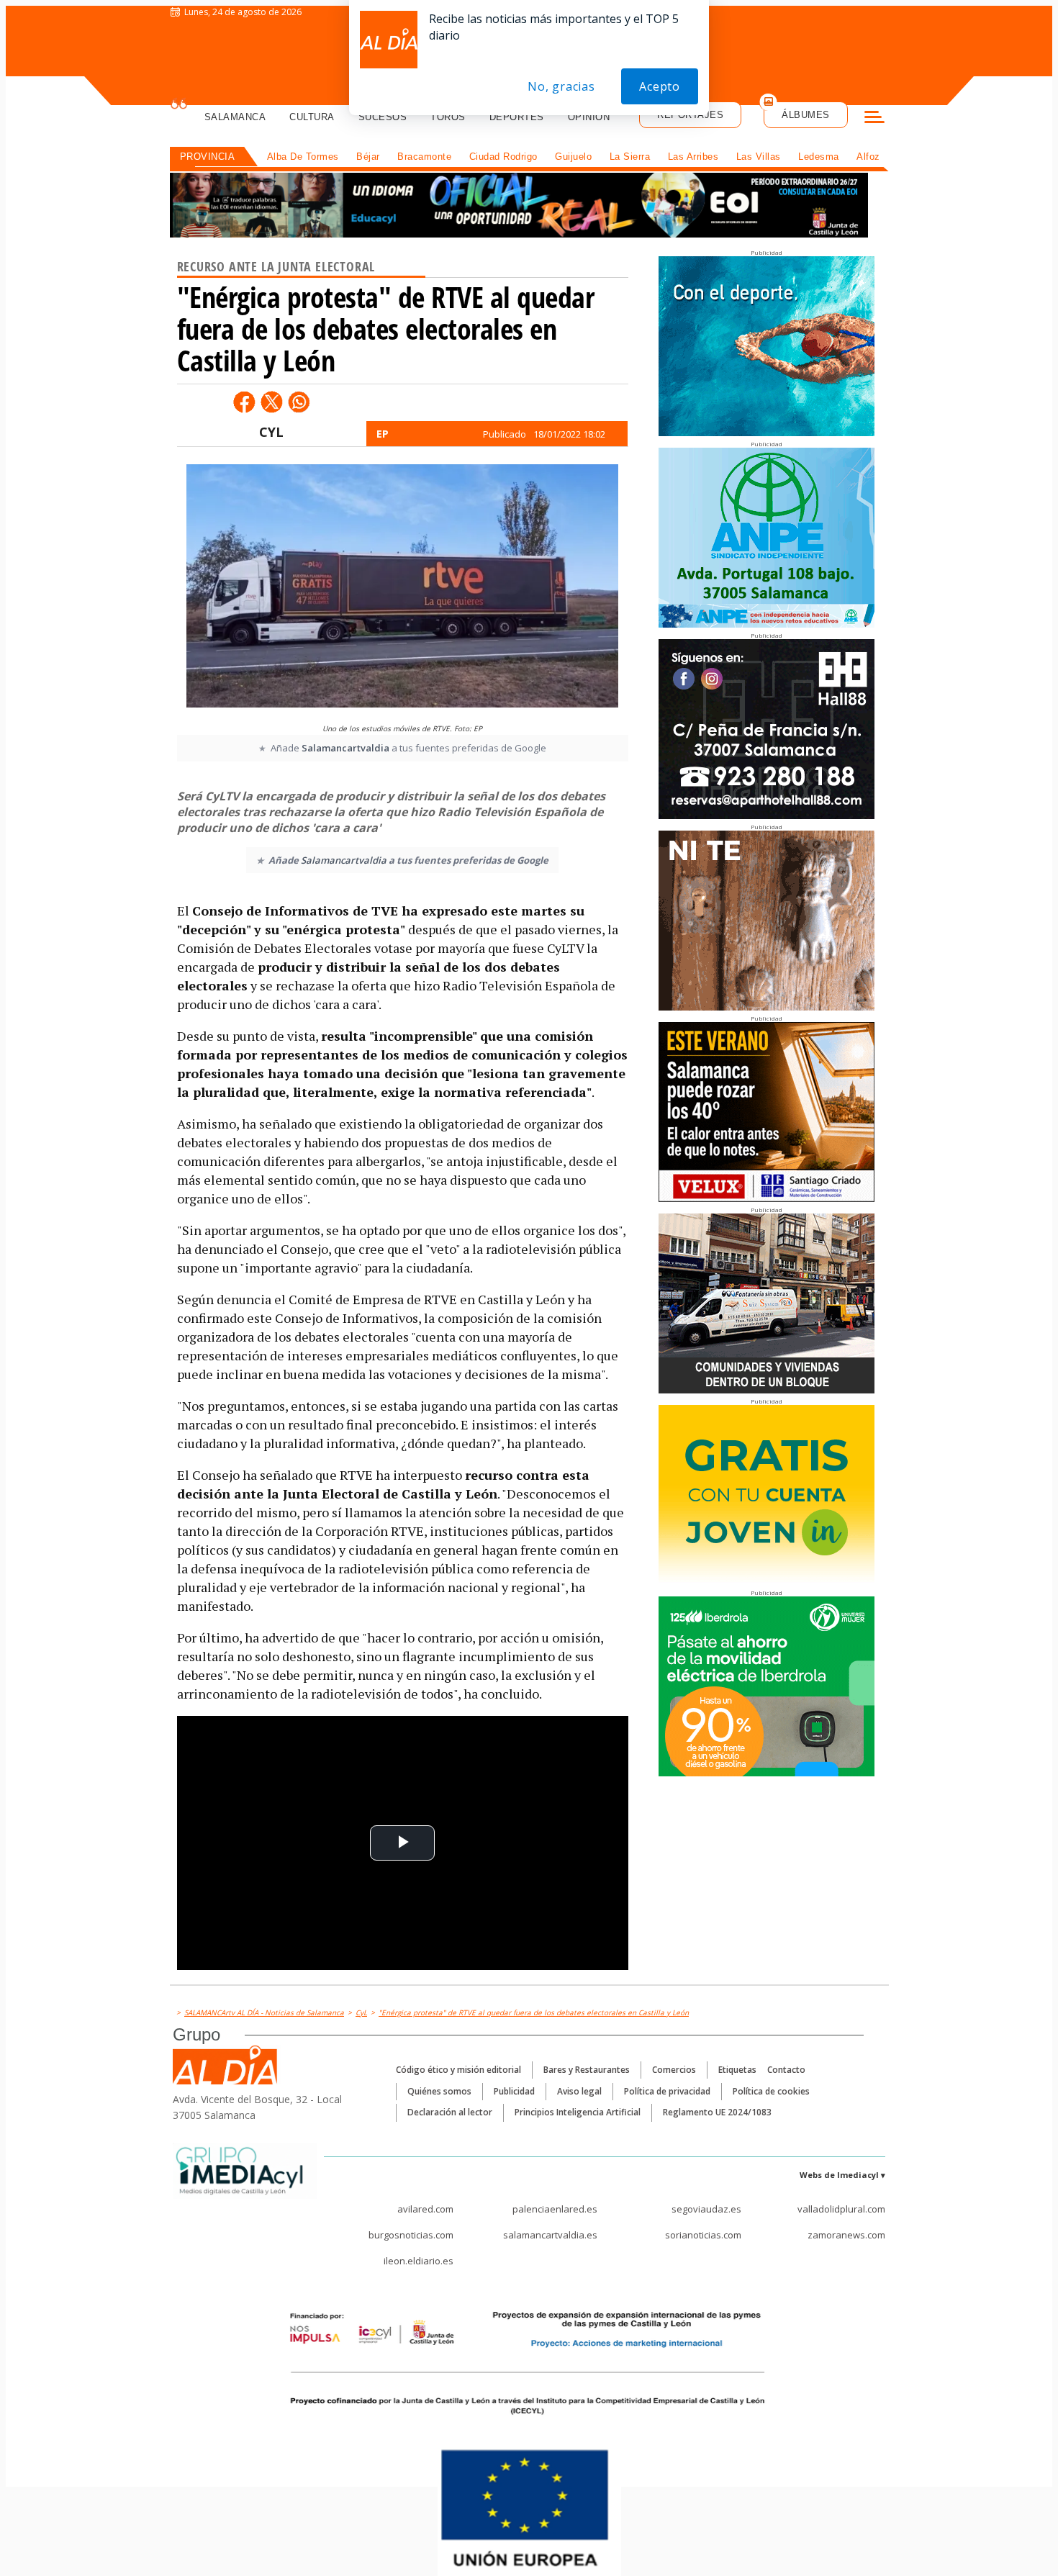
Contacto (786, 2070)
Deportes (517, 117)
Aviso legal (579, 2091)
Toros (448, 117)
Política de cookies (771, 2091)
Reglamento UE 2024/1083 (717, 2112)
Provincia (208, 157)
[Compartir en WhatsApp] (299, 402)
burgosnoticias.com (411, 2235)
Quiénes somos (439, 2091)
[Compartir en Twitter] (271, 402)
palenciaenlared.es (555, 2209)
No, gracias (561, 86)
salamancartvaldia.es (550, 2235)
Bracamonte (424, 157)
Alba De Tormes (303, 157)
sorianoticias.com (703, 2235)
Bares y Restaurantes (587, 2070)
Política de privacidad (667, 2091)
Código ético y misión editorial (458, 2070)
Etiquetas (737, 2070)
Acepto (660, 86)
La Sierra (630, 157)
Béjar (368, 157)
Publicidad (514, 2091)
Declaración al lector (450, 2112)
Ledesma (819, 157)
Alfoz (868, 157)
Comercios (674, 2070)
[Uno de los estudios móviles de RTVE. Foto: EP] (402, 590)
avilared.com (425, 2209)
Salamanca (235, 117)
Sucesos (383, 117)
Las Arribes (693, 157)
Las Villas (759, 157)
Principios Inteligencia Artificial (578, 2112)
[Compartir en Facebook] (244, 402)
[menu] (874, 119)
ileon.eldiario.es (419, 2261)
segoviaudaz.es (706, 2209)
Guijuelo (573, 157)
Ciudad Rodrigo (503, 157)
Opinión (589, 117)
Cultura (312, 117)
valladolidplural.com (841, 2209)
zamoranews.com (846, 2235)
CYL (271, 432)
